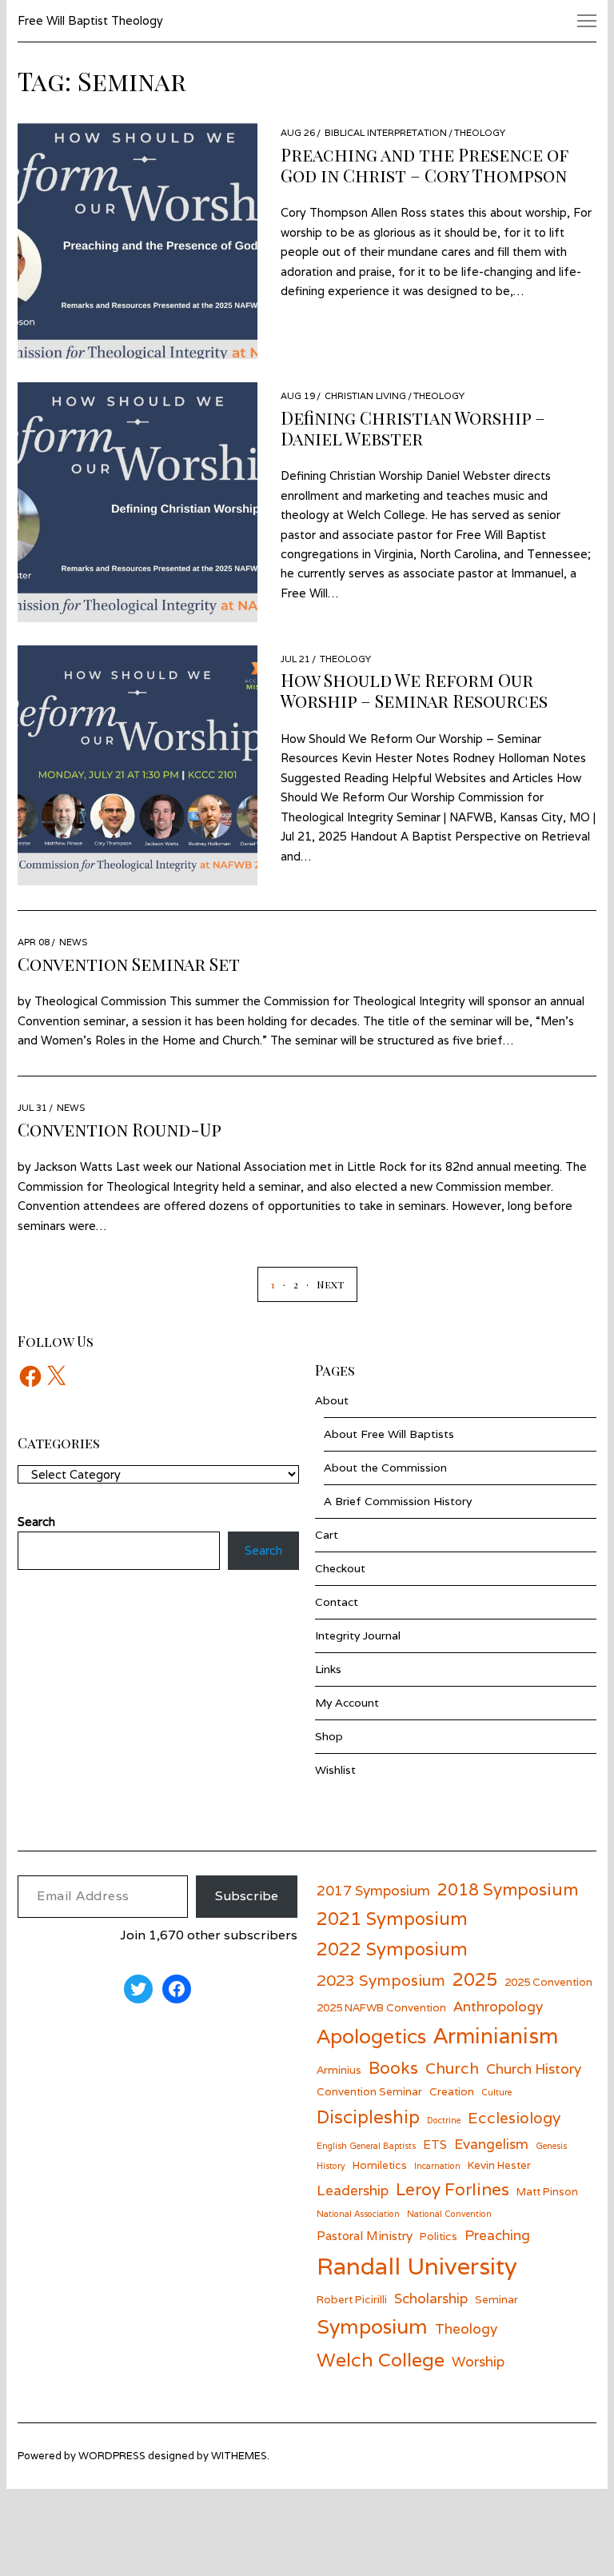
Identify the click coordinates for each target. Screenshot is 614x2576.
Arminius (339, 2070)
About (332, 1400)
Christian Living (365, 395)
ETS (435, 2144)
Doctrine (444, 2120)
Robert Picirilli (352, 2299)
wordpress (112, 2456)
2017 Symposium (373, 1890)
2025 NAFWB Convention (381, 2007)
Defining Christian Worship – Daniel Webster (413, 428)
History (331, 2166)
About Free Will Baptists (389, 1434)
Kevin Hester (499, 2165)
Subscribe (247, 1896)
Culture (496, 2092)
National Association (358, 2214)
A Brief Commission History (398, 1501)
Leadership (353, 2190)
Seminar (496, 2299)
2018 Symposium (508, 1889)
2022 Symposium (392, 1949)
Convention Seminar (369, 2091)
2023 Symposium (381, 1980)
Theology (480, 132)
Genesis (551, 2146)
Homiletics (380, 2165)
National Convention (449, 2214)
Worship (478, 2361)
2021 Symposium (392, 1918)
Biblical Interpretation (386, 132)
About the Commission (385, 1468)
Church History (534, 2069)
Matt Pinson (547, 2191)
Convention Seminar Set (129, 964)
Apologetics (371, 2036)
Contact (337, 1602)
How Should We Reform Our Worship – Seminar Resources (414, 690)
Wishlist (335, 1770)
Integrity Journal (358, 1635)
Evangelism (491, 2144)
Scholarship (431, 2298)
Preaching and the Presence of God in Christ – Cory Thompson (425, 165)
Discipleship (368, 2117)
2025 (475, 1979)
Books (393, 2068)
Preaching (497, 2235)
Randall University (417, 2266)
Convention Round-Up (120, 1129)
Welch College (381, 2360)
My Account (347, 1703)
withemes (239, 2456)
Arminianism (496, 2035)
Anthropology (498, 2006)
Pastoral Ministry (365, 2235)
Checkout (340, 1568)
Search (263, 1550)
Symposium (372, 2326)
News (73, 942)
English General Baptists (366, 2146)
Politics (439, 2236)
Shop (329, 1736)
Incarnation (437, 2166)
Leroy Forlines (453, 2189)
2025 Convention (548, 1982)
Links (328, 1669)
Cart (327, 1535)
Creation (452, 2091)
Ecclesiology (514, 2117)
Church (452, 2068)
